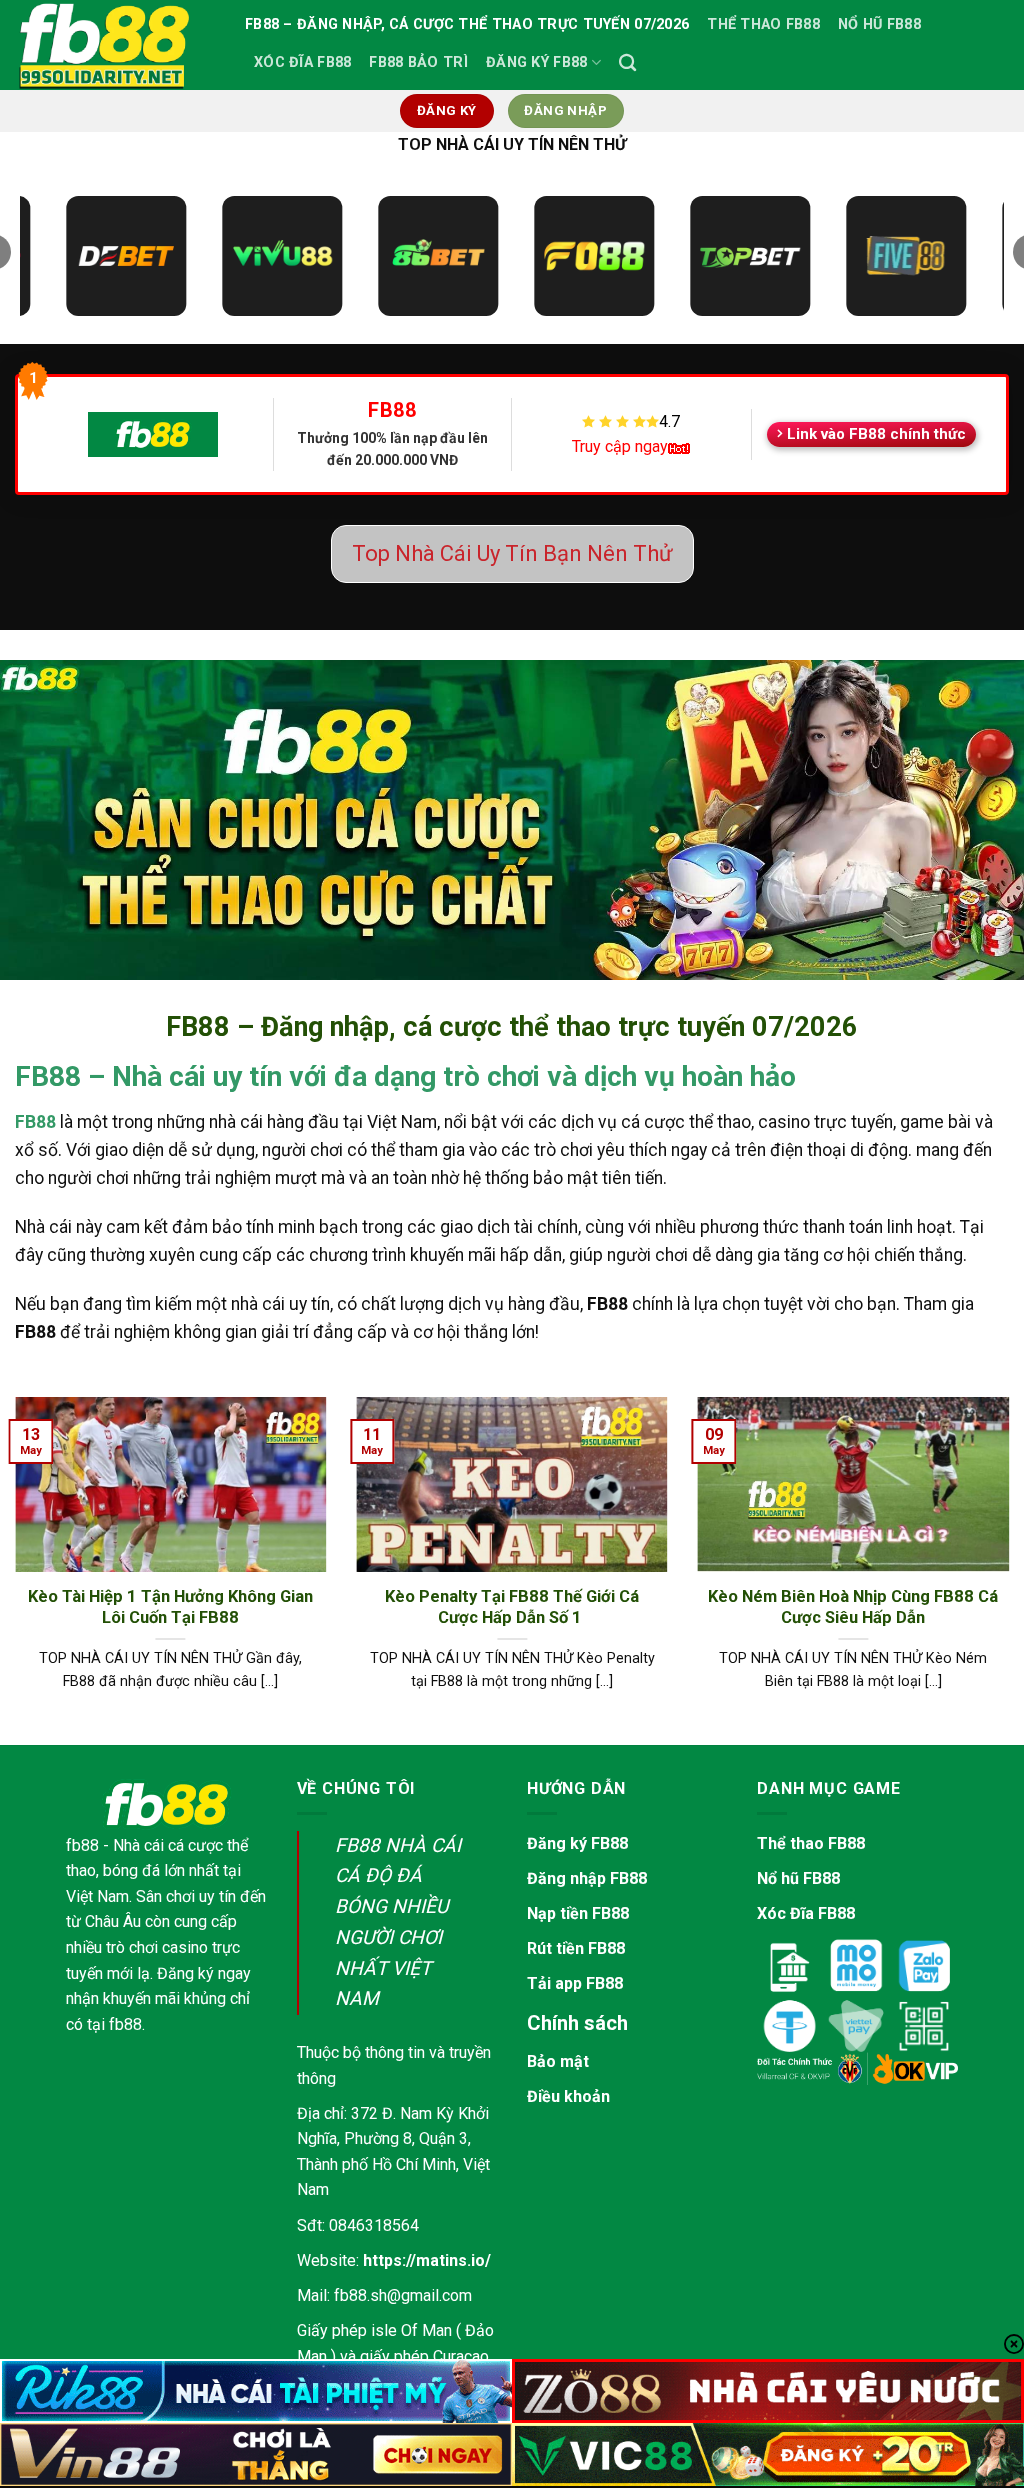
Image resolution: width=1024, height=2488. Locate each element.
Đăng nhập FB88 (587, 1878)
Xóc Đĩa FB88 (302, 62)
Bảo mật (558, 2061)
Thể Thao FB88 (763, 24)
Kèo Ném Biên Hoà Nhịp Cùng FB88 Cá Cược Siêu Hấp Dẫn (853, 1607)
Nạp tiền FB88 (578, 1913)
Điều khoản (568, 2096)
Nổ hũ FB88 (798, 1878)
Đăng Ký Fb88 (536, 62)
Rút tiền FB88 (576, 1948)
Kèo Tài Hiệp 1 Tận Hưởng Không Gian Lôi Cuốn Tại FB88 (170, 1607)
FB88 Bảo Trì (418, 62)
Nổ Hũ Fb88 (879, 24)
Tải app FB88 (575, 1983)
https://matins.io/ (427, 2260)
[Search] (627, 63)
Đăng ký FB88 (577, 1843)
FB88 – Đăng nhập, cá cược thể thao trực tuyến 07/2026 (467, 24)
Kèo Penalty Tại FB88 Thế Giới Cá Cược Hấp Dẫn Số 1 (512, 1607)
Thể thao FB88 (811, 1843)
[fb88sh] (115, 45)
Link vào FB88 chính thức (876, 434)
